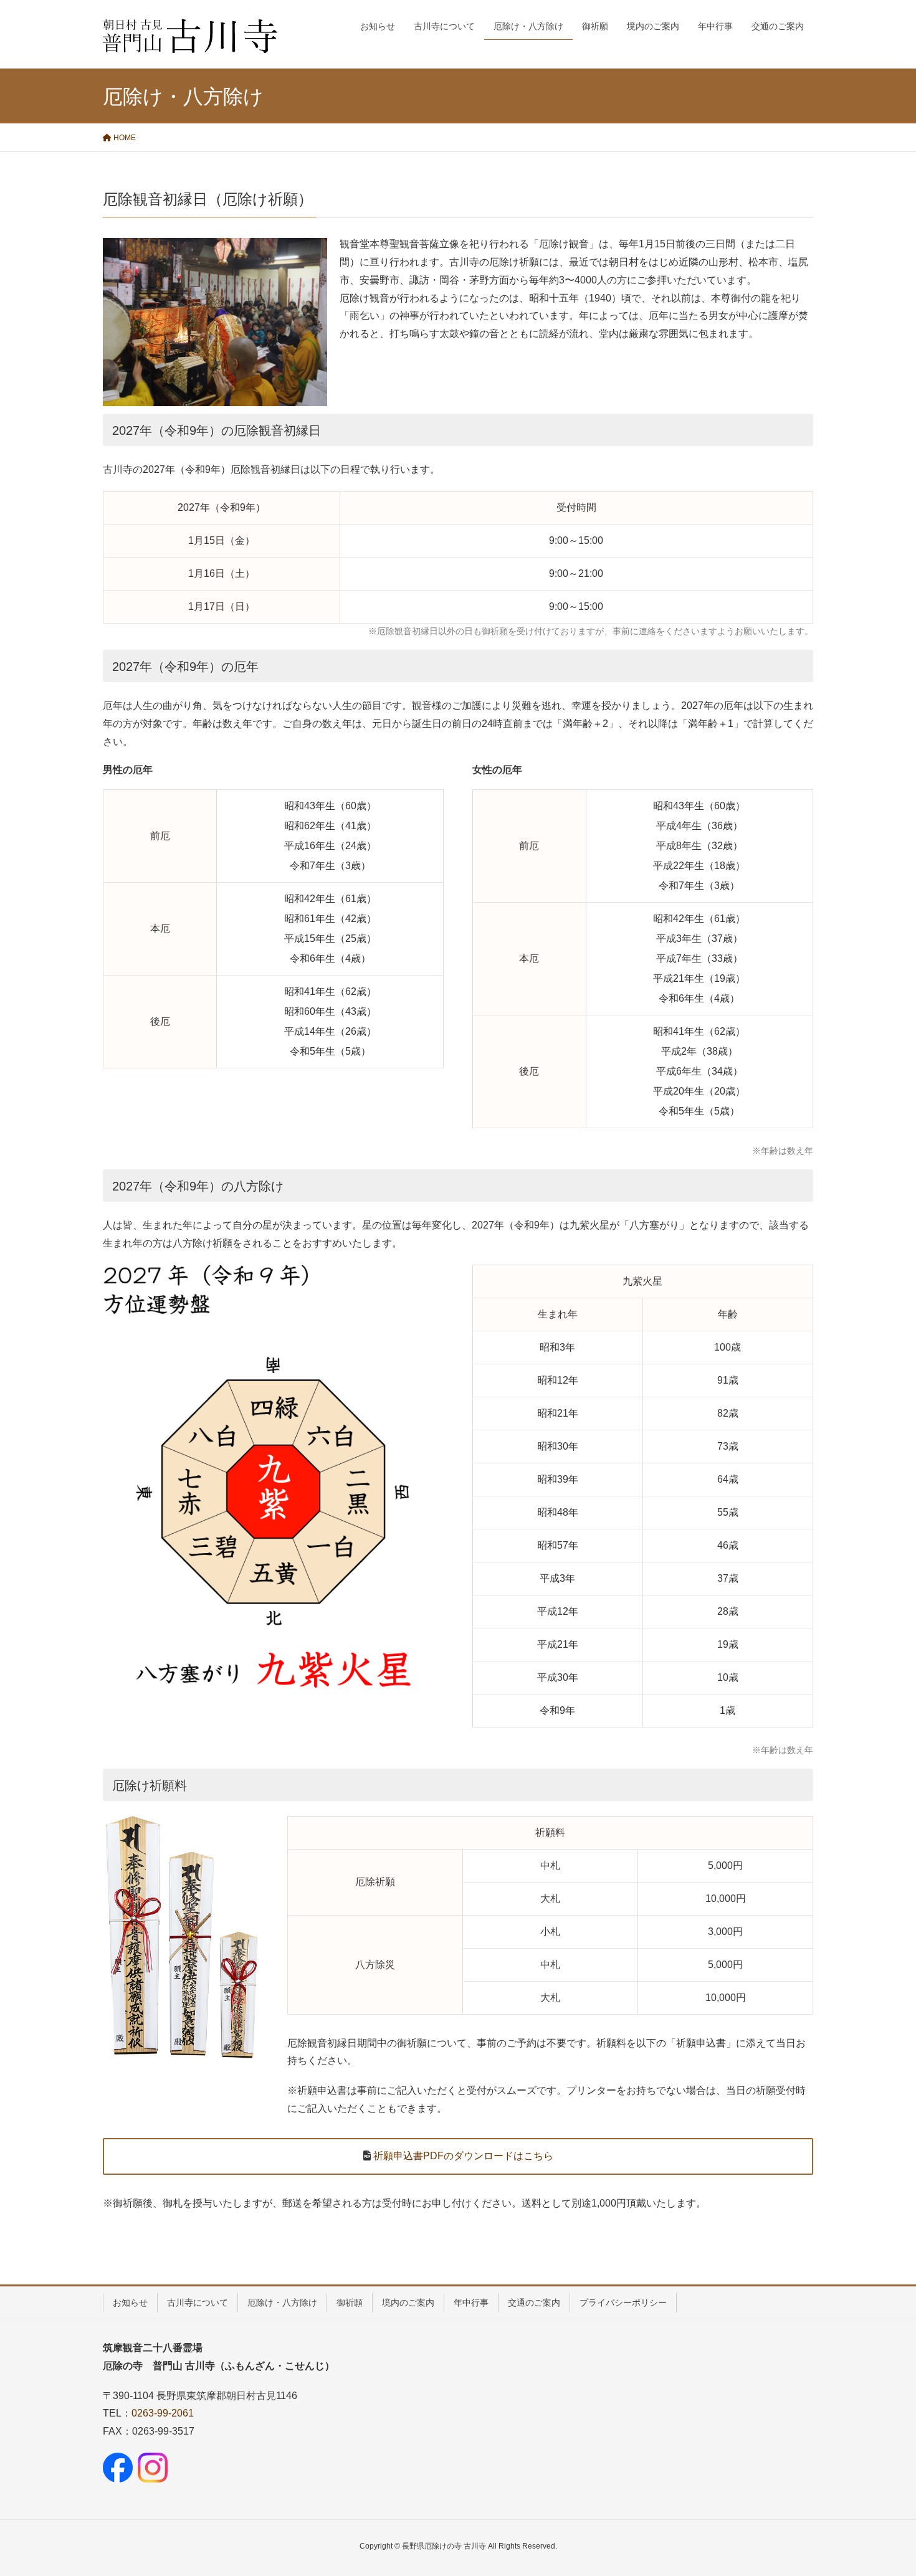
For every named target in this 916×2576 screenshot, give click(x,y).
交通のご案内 (534, 2303)
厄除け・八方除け (282, 2303)
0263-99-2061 (163, 2413)
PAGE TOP (883, 2488)
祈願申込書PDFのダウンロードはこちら (462, 2156)
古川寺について (198, 2303)
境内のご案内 (408, 2303)
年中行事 (471, 2303)
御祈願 (350, 2303)
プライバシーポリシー (623, 2303)
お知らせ (130, 2303)
